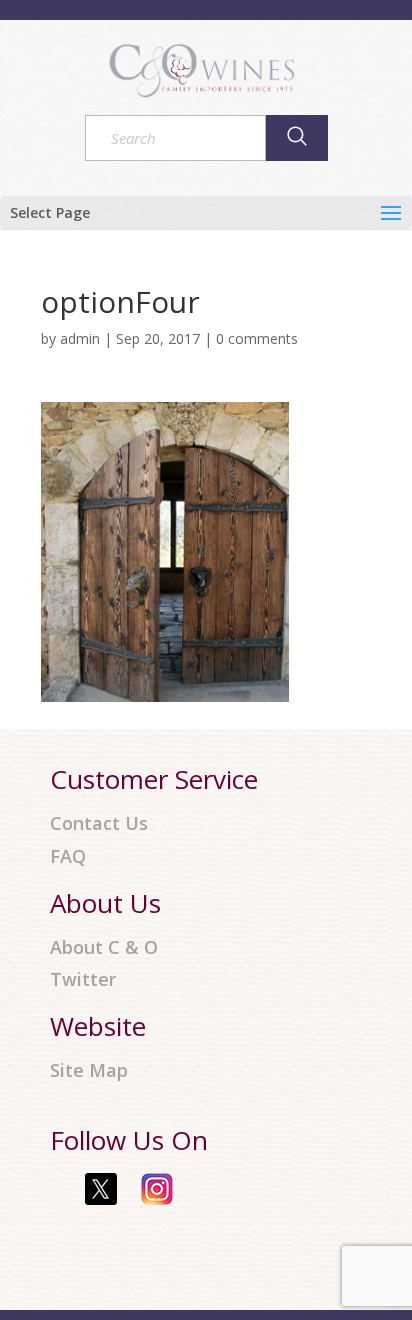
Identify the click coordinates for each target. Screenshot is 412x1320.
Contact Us (99, 823)
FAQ (68, 856)
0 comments (257, 338)
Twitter (83, 979)
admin (80, 338)
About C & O (104, 947)
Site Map (89, 1070)
